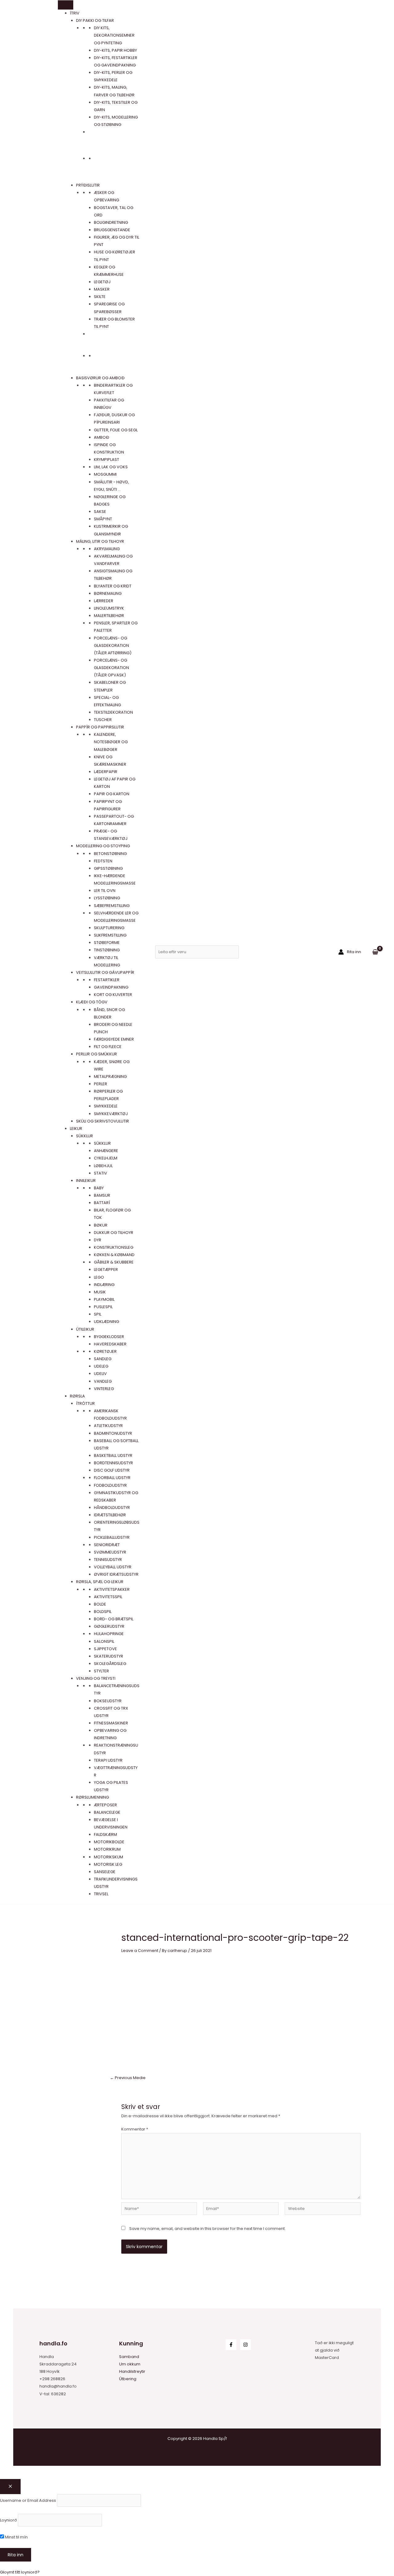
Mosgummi (105, 474)
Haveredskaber (110, 1344)
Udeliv (100, 1374)
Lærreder (104, 601)
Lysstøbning (107, 898)
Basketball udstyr (113, 1455)
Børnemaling (108, 593)
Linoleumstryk (109, 608)
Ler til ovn (105, 891)
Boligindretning (111, 222)
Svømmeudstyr (110, 1552)
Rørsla (77, 1396)
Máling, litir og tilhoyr (100, 541)
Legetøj (102, 282)
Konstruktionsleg (114, 1247)
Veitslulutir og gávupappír (105, 972)
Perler (101, 1084)
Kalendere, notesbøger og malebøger (111, 742)
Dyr (98, 1240)
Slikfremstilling (110, 935)
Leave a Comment (140, 1951)
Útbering (128, 2379)
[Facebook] (231, 2345)
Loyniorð (8, 2520)
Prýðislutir (88, 185)
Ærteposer (105, 1805)
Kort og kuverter (113, 995)
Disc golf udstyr (112, 1470)
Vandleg (103, 1381)
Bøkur (101, 1225)
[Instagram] (245, 2345)
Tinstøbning (107, 950)
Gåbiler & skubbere (114, 1262)
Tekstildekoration (113, 712)
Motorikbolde (109, 1842)
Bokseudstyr (108, 1701)
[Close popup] (10, 2487)
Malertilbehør (109, 616)
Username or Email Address (28, 2500)
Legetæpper (106, 1270)
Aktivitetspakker (112, 1589)
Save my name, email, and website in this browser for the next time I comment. (207, 2229)
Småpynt (103, 519)
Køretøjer (105, 1351)
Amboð (102, 437)
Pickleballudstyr (112, 1537)
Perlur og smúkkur (96, 1054)
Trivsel (101, 1894)
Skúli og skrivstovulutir (103, 1121)
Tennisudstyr (108, 1560)
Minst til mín (16, 2537)
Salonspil (104, 1641)
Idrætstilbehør (110, 1515)
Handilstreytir (132, 2371)
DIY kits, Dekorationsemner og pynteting (114, 35)
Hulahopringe (109, 1634)
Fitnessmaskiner (111, 1723)
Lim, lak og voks (111, 467)
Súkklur (84, 1136)
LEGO (99, 1277)
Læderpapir (106, 772)
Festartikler (107, 980)
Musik (100, 1292)
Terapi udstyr (108, 1760)
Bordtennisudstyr (113, 1463)
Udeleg (101, 1366)
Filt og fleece (108, 1047)
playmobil (104, 1299)
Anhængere (106, 1151)
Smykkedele (106, 1106)
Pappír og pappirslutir (100, 727)
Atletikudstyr (108, 1426)
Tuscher (103, 720)
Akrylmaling (107, 549)
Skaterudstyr (109, 1656)
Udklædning (107, 1322)
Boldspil (103, 1612)
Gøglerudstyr (109, 1626)
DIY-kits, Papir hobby (115, 50)
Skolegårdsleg (110, 1664)
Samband (129, 2357)
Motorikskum (109, 1857)
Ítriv (75, 13)
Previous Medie (128, 2078)
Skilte (100, 297)
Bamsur (102, 1195)
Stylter (101, 1671)
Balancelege (107, 1812)
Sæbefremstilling (112, 906)
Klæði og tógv (92, 1002)
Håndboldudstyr (112, 1508)
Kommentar (135, 2129)
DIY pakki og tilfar (95, 20)
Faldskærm (105, 1834)
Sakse (100, 512)
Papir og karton (112, 794)
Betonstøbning (110, 854)
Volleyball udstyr (113, 1567)
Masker (102, 289)
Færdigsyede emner (114, 1039)
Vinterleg (104, 1389)
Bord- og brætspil (114, 1619)
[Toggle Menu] (66, 5)
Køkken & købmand (114, 1255)
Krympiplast (107, 460)
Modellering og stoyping (103, 846)
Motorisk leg (108, 1864)
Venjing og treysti (96, 1678)
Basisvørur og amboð (100, 378)
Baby (99, 1188)
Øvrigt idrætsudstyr (116, 1574)
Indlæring (104, 1285)
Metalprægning (110, 1076)
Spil (98, 1314)
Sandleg (103, 1359)
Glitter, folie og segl (116, 430)
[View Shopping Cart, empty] (375, 952)
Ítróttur (85, 1403)
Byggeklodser (109, 1337)
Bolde (100, 1604)
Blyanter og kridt (113, 586)
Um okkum (130, 2364)
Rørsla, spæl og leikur (100, 1582)
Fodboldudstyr (110, 1485)
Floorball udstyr (112, 1478)
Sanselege (105, 1872)
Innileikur (86, 1181)
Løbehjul (103, 1166)
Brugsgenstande (112, 230)
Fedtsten (103, 861)
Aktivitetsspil (108, 1597)
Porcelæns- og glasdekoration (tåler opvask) (111, 668)
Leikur (76, 1129)
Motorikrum (107, 1849)
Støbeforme (107, 943)
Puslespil (103, 1307)
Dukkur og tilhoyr (114, 1233)
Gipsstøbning (108, 868)
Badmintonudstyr (113, 1433)
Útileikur (85, 1329)
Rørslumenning (92, 1797)
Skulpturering (109, 928)
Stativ (101, 1173)
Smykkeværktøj (111, 1114)
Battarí (102, 1203)
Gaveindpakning (111, 987)
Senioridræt (107, 1545)
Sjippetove (105, 1649)
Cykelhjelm (106, 1158)
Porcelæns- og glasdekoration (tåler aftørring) (113, 645)
